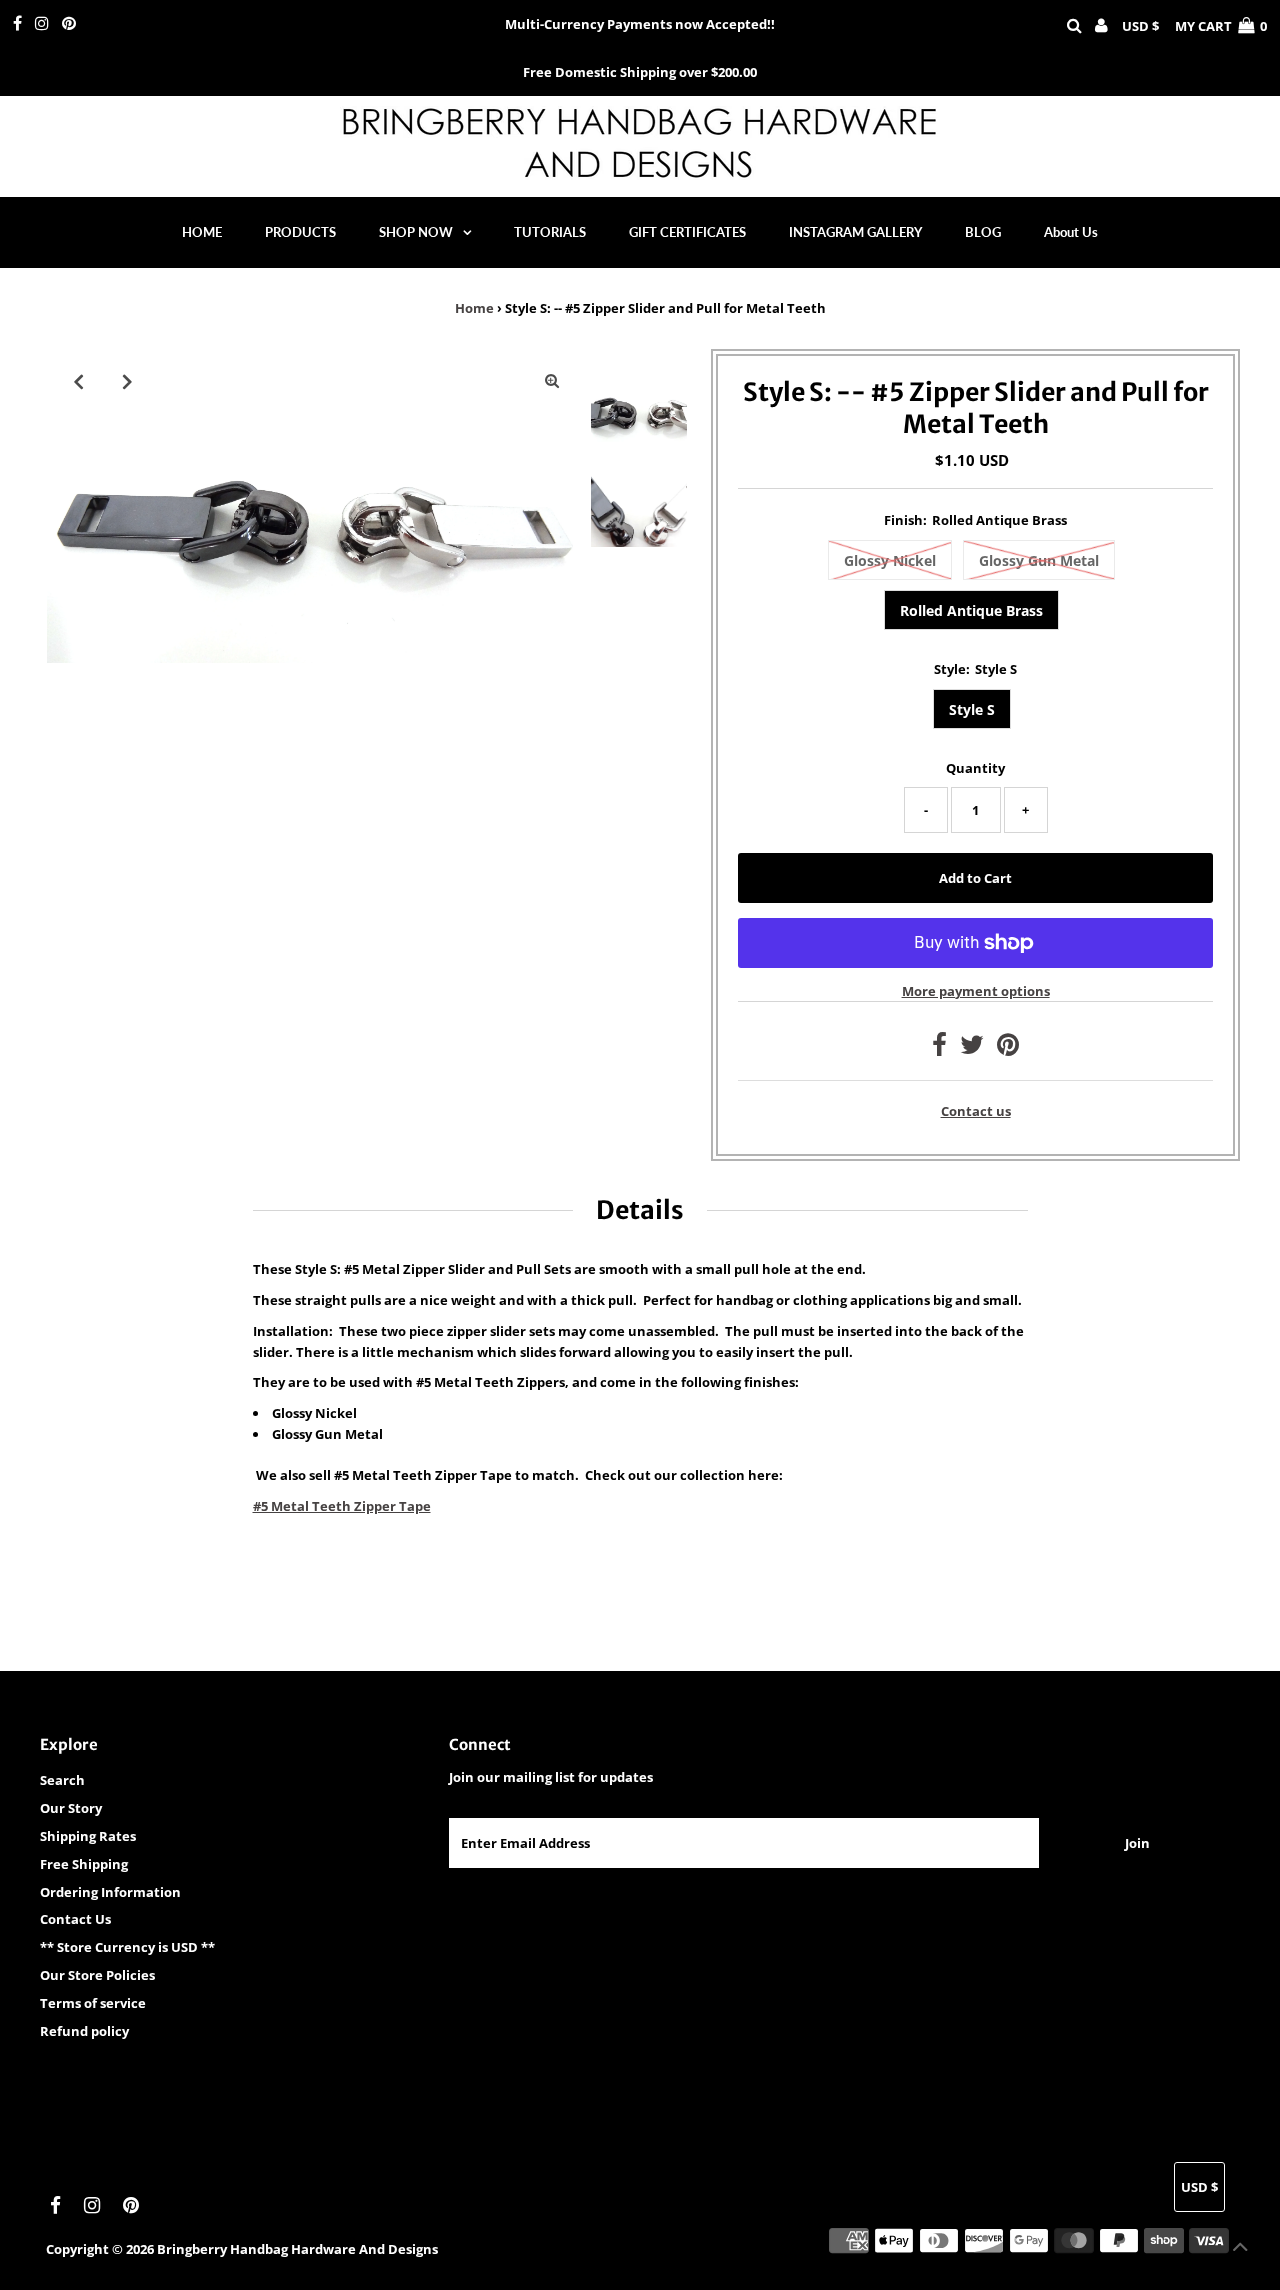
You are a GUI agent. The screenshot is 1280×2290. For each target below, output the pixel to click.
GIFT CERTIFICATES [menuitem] (687, 232)
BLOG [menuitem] (983, 232)
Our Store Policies (97, 1975)
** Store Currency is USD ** (127, 1947)
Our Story (71, 1808)
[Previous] (79, 381)
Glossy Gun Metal (1039, 560)
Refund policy (84, 2031)
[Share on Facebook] (939, 1049)
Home (474, 308)
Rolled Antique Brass (971, 610)
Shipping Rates (88, 1836)
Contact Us (75, 1919)
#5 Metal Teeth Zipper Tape (342, 1506)
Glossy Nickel (890, 560)
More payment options (976, 991)
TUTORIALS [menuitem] (550, 232)
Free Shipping (84, 1864)
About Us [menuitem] (1071, 232)
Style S (972, 709)
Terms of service (93, 2003)
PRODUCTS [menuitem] (300, 232)
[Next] (128, 381)
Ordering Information (110, 1892)
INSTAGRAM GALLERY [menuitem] (855, 232)
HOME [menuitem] (202, 232)
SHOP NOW (416, 232)
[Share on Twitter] (972, 1049)
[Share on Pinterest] (1008, 1049)
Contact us (976, 1111)
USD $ (1140, 26)
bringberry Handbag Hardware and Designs (297, 2249)
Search (62, 1780)
